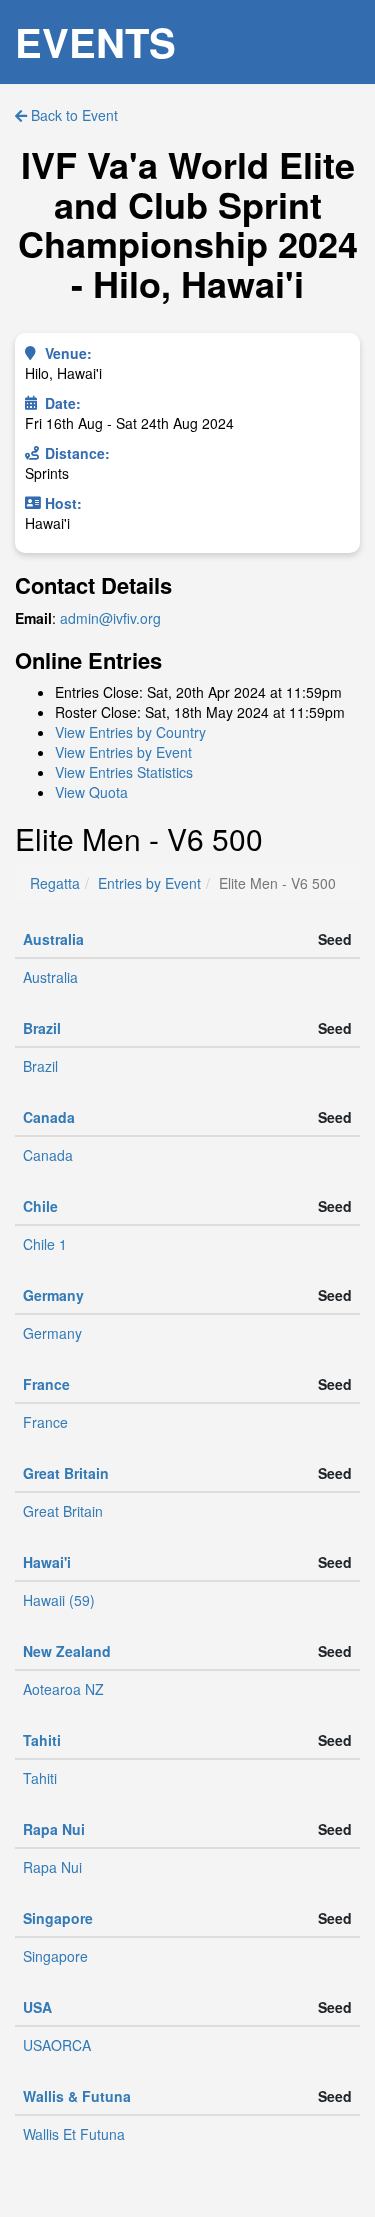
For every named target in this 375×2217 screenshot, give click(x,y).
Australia (53, 939)
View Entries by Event (123, 752)
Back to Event (72, 115)
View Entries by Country (130, 732)
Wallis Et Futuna (74, 2134)
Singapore (58, 1918)
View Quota (91, 792)
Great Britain (66, 1473)
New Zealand (67, 1651)
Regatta (55, 883)
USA (37, 2007)
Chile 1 (45, 1244)
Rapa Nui (54, 1829)
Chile (40, 1206)
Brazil (42, 1028)
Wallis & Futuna (77, 2096)
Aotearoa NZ (63, 1689)
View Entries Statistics (124, 772)
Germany (53, 1295)
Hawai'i (47, 1562)
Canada (49, 1117)
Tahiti (42, 1740)
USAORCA (57, 2045)
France (46, 1384)
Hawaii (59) (59, 1600)
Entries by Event (149, 883)
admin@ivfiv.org (110, 618)
